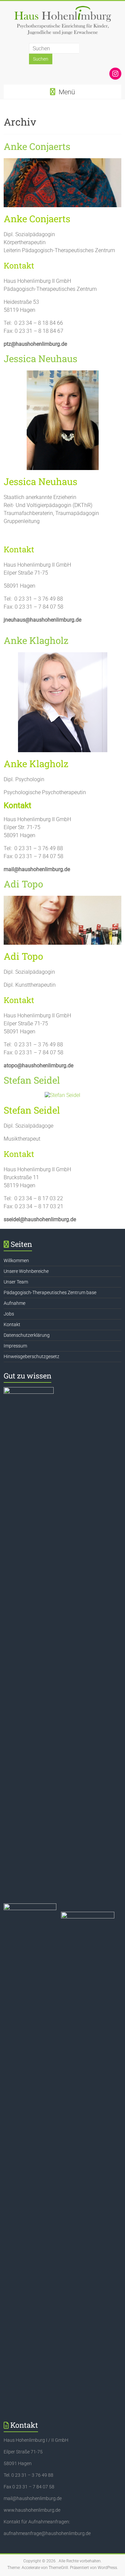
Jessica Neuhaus (40, 359)
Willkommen (16, 1261)
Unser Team (16, 1282)
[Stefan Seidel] (62, 1095)
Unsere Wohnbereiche (26, 1271)
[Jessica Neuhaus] (63, 374)
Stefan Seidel (32, 1080)
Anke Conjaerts (37, 146)
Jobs (9, 1314)
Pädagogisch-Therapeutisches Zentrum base (50, 1292)
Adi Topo (23, 884)
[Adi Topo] (62, 899)
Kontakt (12, 1324)
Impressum (15, 1346)
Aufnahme (14, 1303)
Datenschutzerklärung (27, 1335)
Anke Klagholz (36, 640)
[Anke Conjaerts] (62, 161)
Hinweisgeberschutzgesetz (31, 1356)
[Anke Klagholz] (63, 655)
